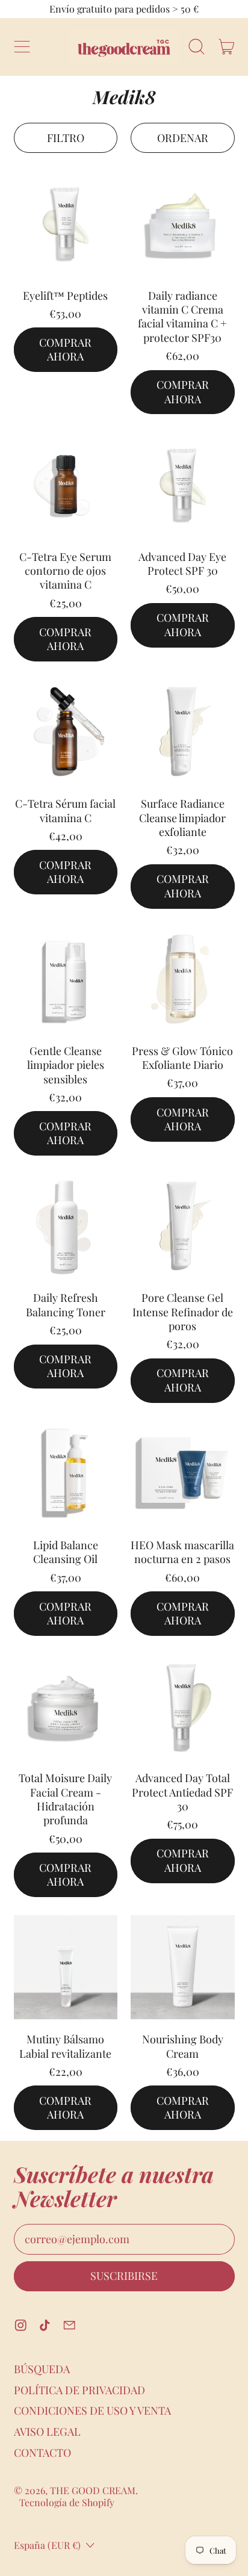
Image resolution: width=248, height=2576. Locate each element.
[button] (197, 47)
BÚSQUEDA (42, 2369)
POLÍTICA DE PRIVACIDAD (79, 2390)
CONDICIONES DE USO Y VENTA (92, 2410)
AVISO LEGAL (47, 2432)
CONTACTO (42, 2453)
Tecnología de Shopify (67, 2502)
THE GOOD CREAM (93, 2490)
